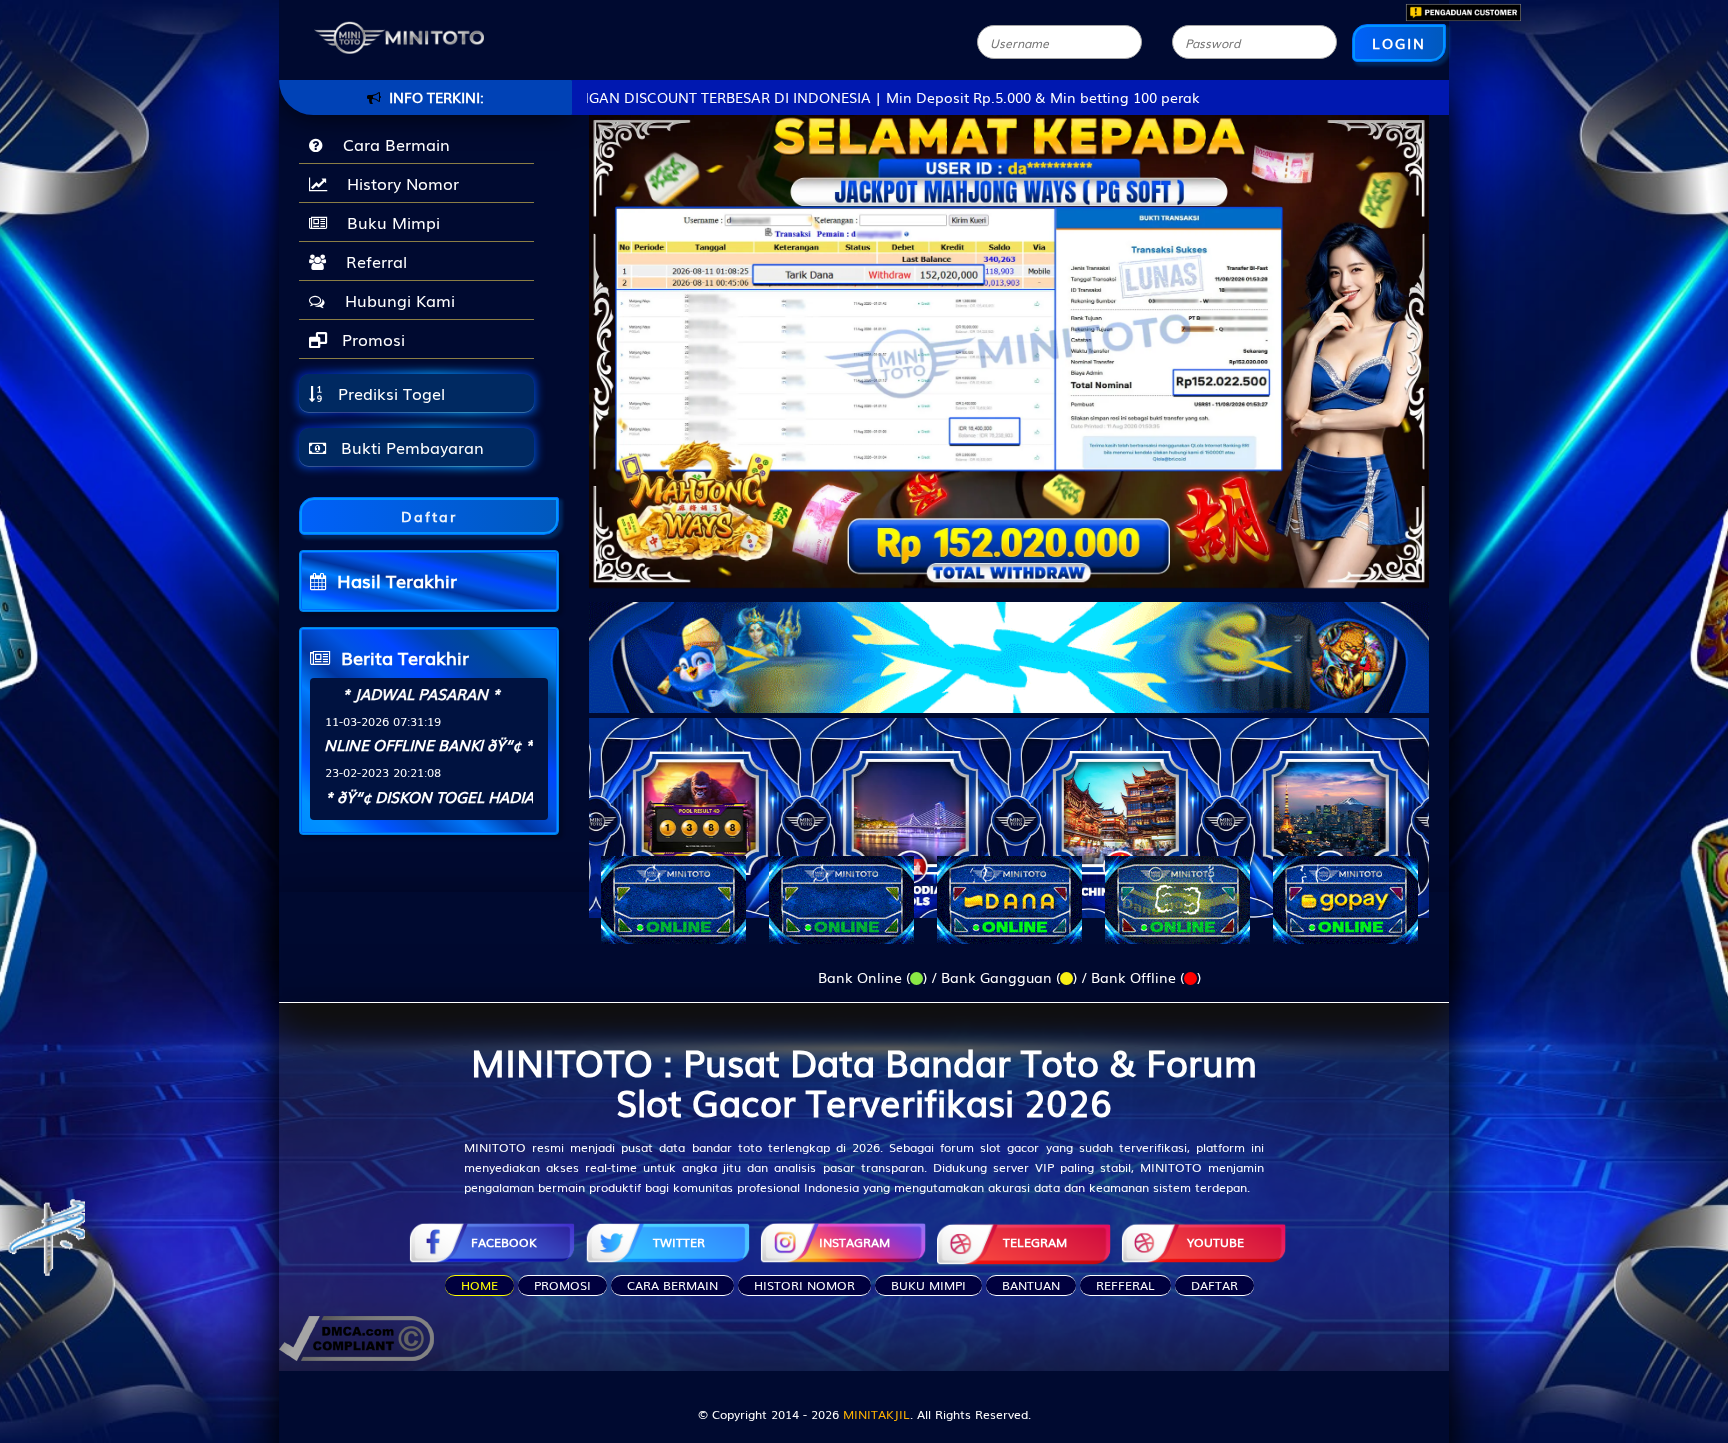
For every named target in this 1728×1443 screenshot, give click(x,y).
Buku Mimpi (388, 222)
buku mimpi (928, 1285)
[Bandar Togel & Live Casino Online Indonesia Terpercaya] (1009, 645)
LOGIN (1399, 43)
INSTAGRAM (854, 1242)
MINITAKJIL (876, 1414)
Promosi (371, 339)
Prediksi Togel (389, 393)
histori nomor (804, 1285)
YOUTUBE (1215, 1242)
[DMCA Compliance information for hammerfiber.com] (356, 1336)
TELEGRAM (1035, 1242)
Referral (371, 261)
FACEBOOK (504, 1242)
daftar (1214, 1285)
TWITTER (679, 1242)
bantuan (1031, 1285)
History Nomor (398, 183)
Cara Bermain (391, 144)
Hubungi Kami (395, 300)
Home (479, 1285)
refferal (1125, 1285)
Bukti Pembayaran (410, 447)
